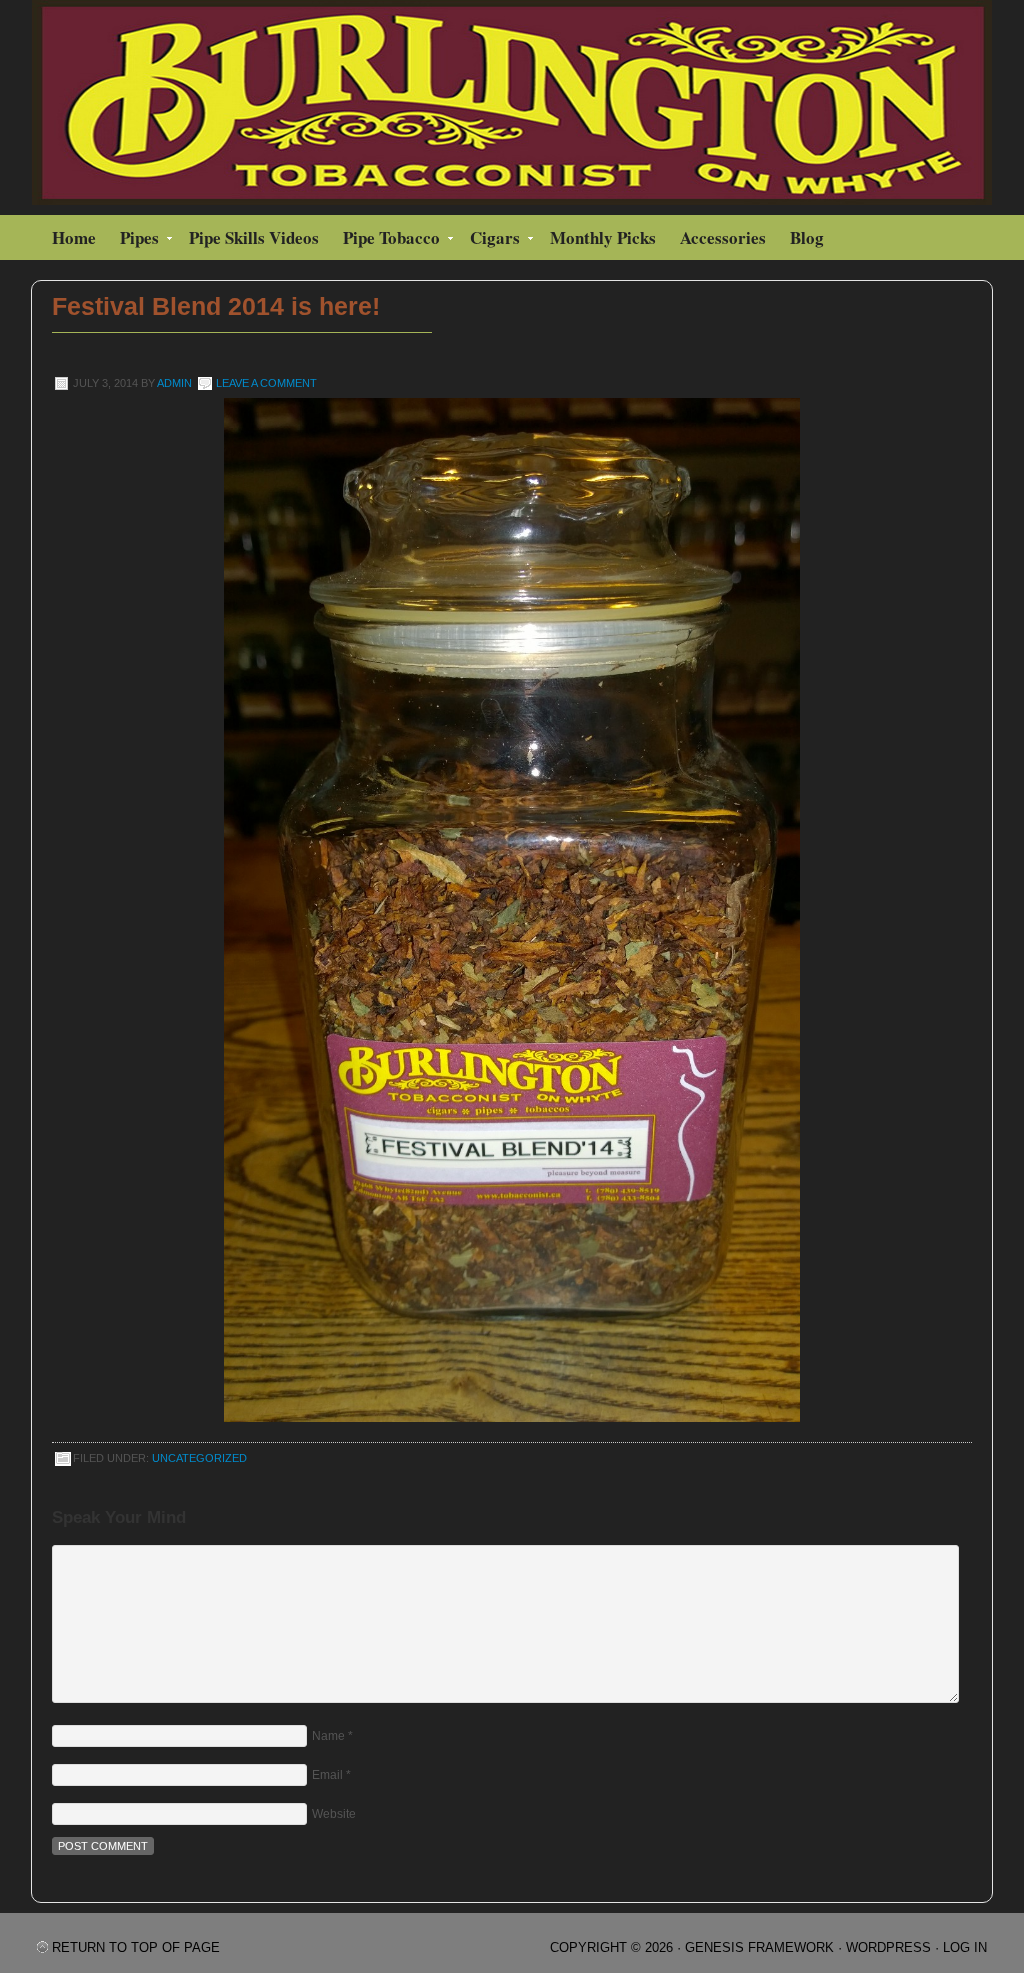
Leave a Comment (266, 383)
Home (74, 237)
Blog (807, 237)
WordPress (888, 1947)
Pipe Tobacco (386, 240)
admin (174, 383)
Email (327, 1775)
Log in (965, 1947)
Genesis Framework (759, 1947)
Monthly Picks (603, 237)
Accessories (723, 237)
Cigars (490, 240)
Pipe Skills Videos (254, 237)
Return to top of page (136, 1947)
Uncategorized (199, 1458)
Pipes (134, 240)
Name (328, 1736)
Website (334, 1814)
